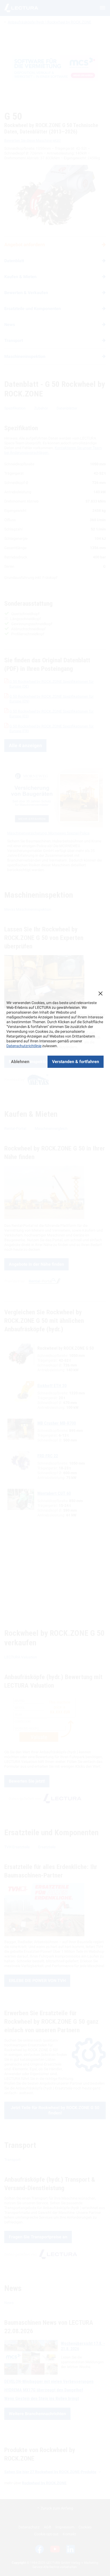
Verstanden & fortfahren (76, 1062)
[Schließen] (100, 993)
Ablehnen (20, 1062)
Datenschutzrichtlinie (24, 1046)
